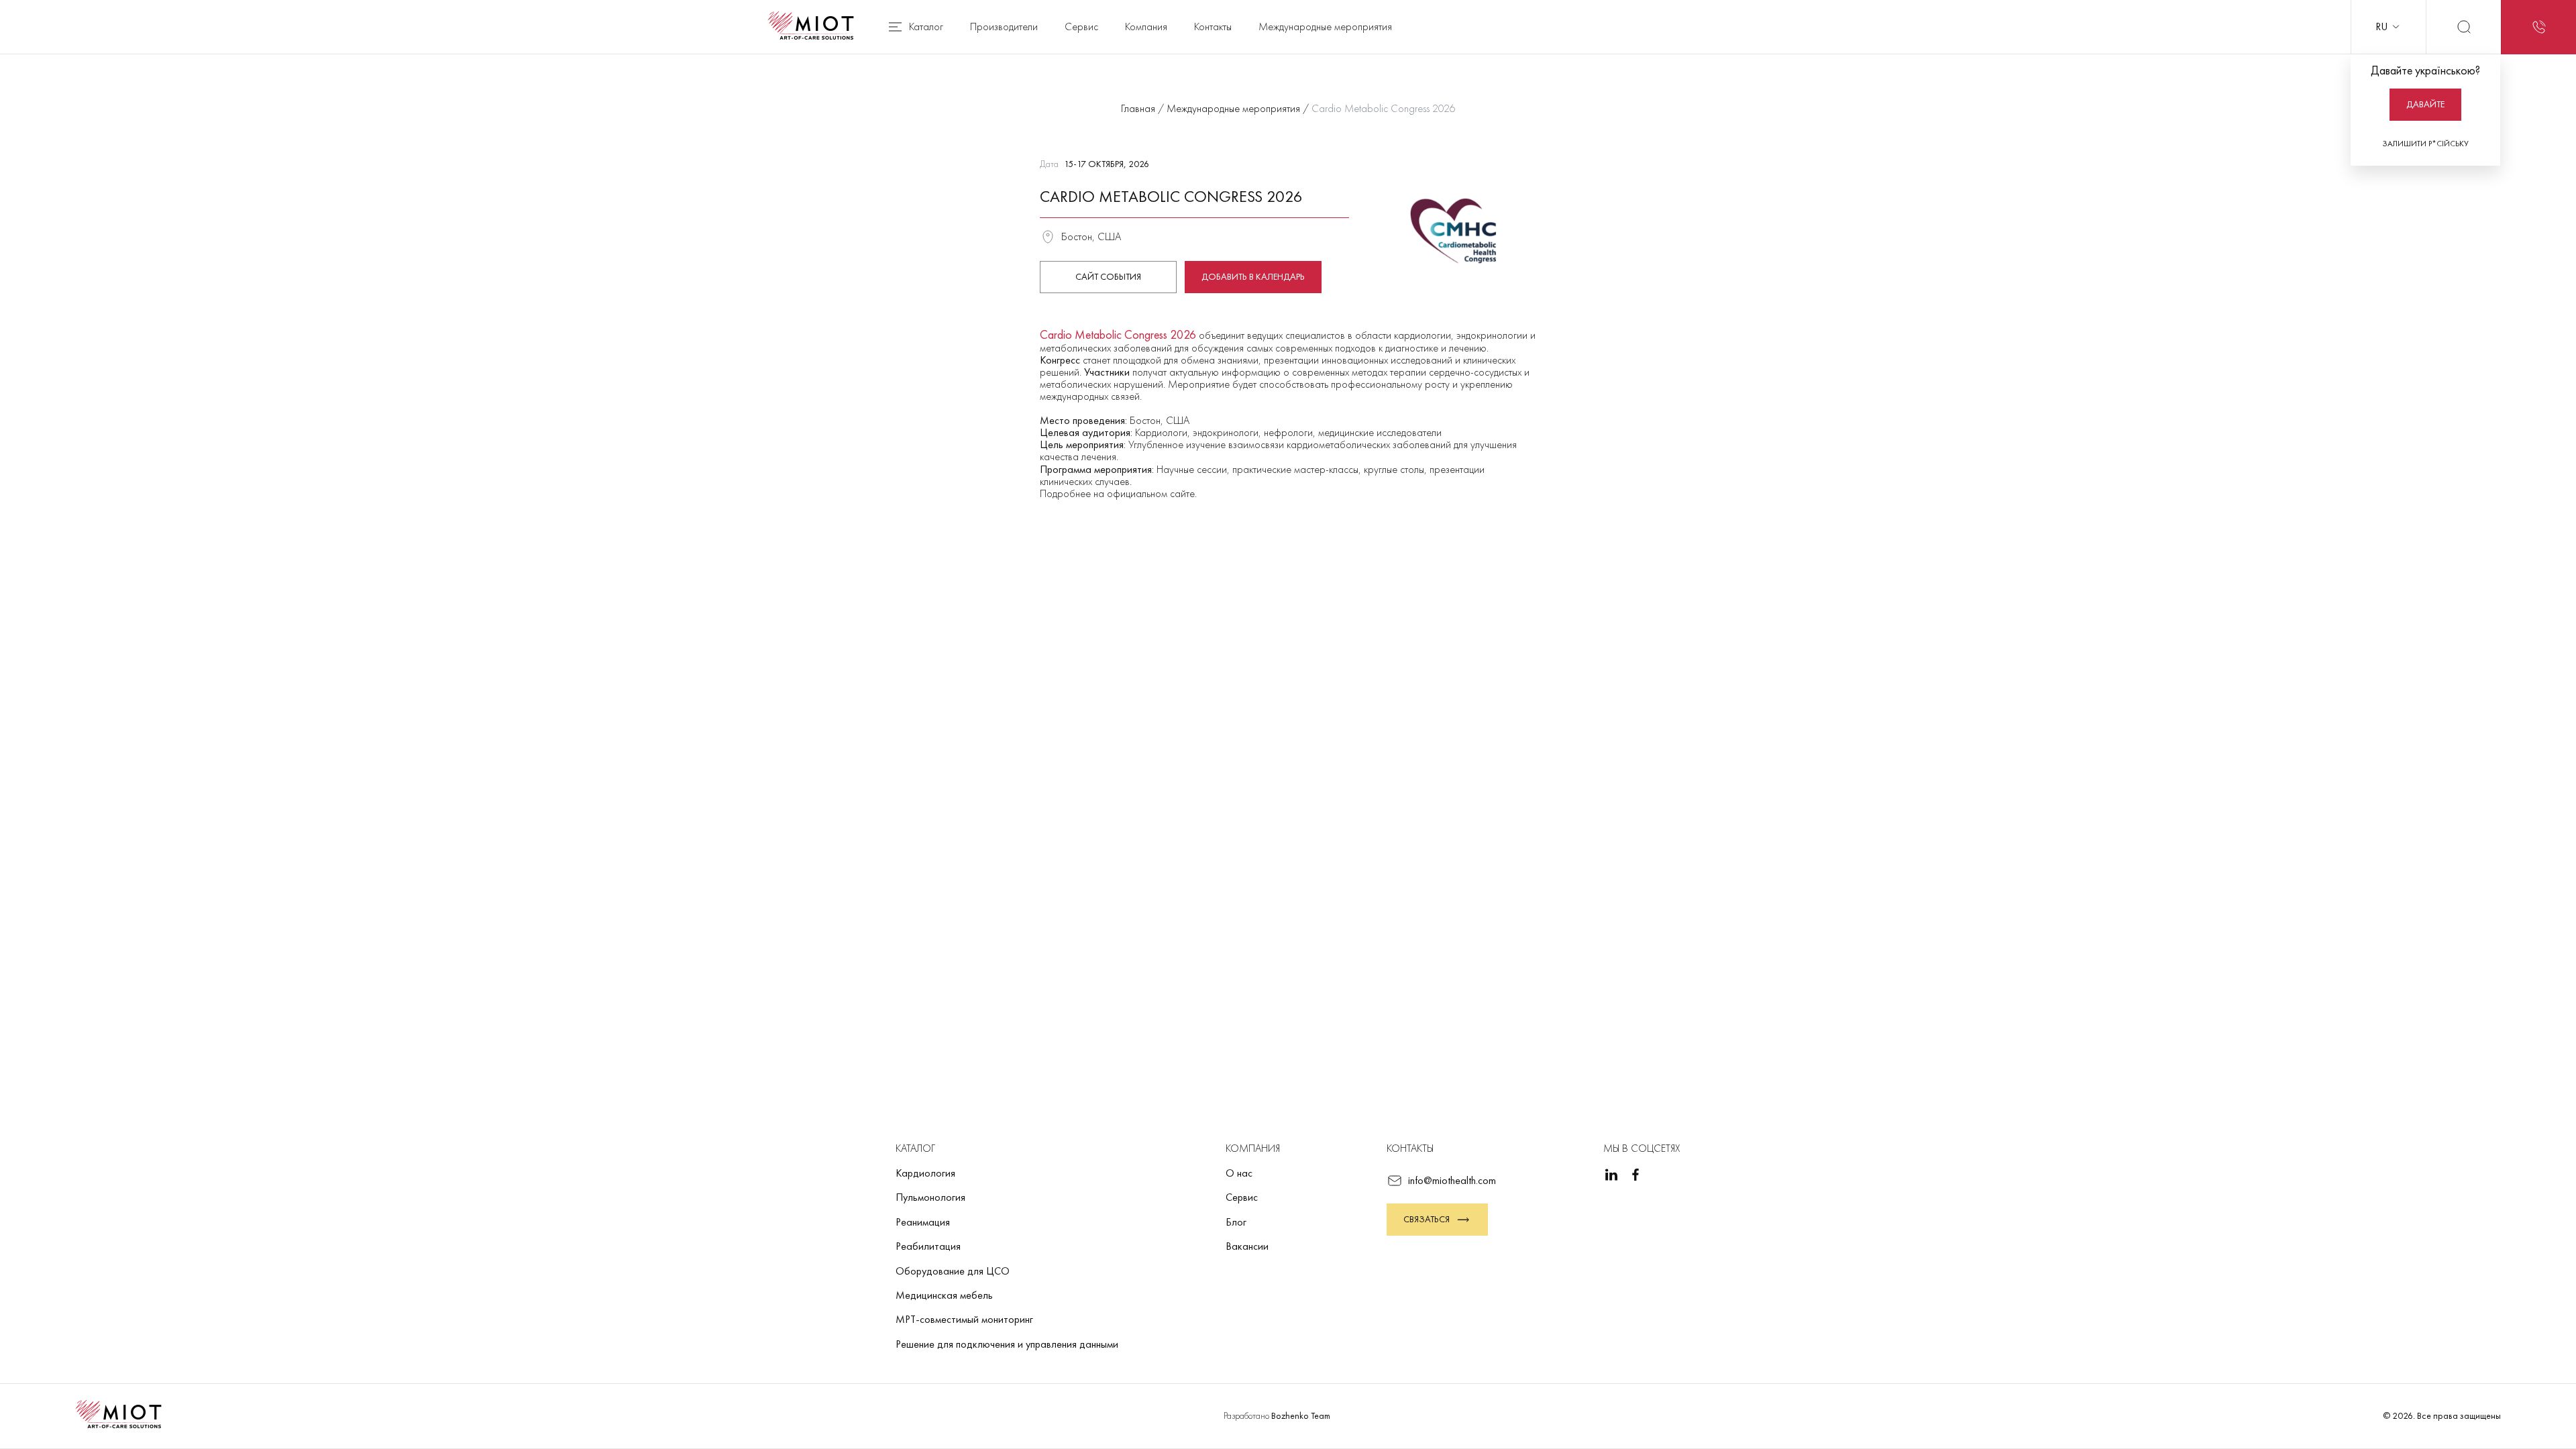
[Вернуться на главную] (815, 27)
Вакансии (1247, 1246)
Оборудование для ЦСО (953, 1271)
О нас (1239, 1173)
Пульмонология (930, 1197)
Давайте (2425, 104)
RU (2381, 26)
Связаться (1427, 1219)
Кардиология (925, 1173)
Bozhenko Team (1301, 1415)
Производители (1004, 26)
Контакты (1213, 26)
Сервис (1081, 26)
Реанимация (923, 1222)
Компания (1146, 26)
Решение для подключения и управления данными (1007, 1344)
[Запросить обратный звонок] (2538, 27)
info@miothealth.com (1452, 1180)
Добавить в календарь (1253, 276)
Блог (1236, 1222)
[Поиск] (2463, 27)
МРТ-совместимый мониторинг (964, 1319)
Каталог (926, 26)
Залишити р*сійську (2425, 144)
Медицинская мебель (944, 1295)
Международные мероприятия (1325, 26)
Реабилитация (928, 1246)
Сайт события (1108, 276)
